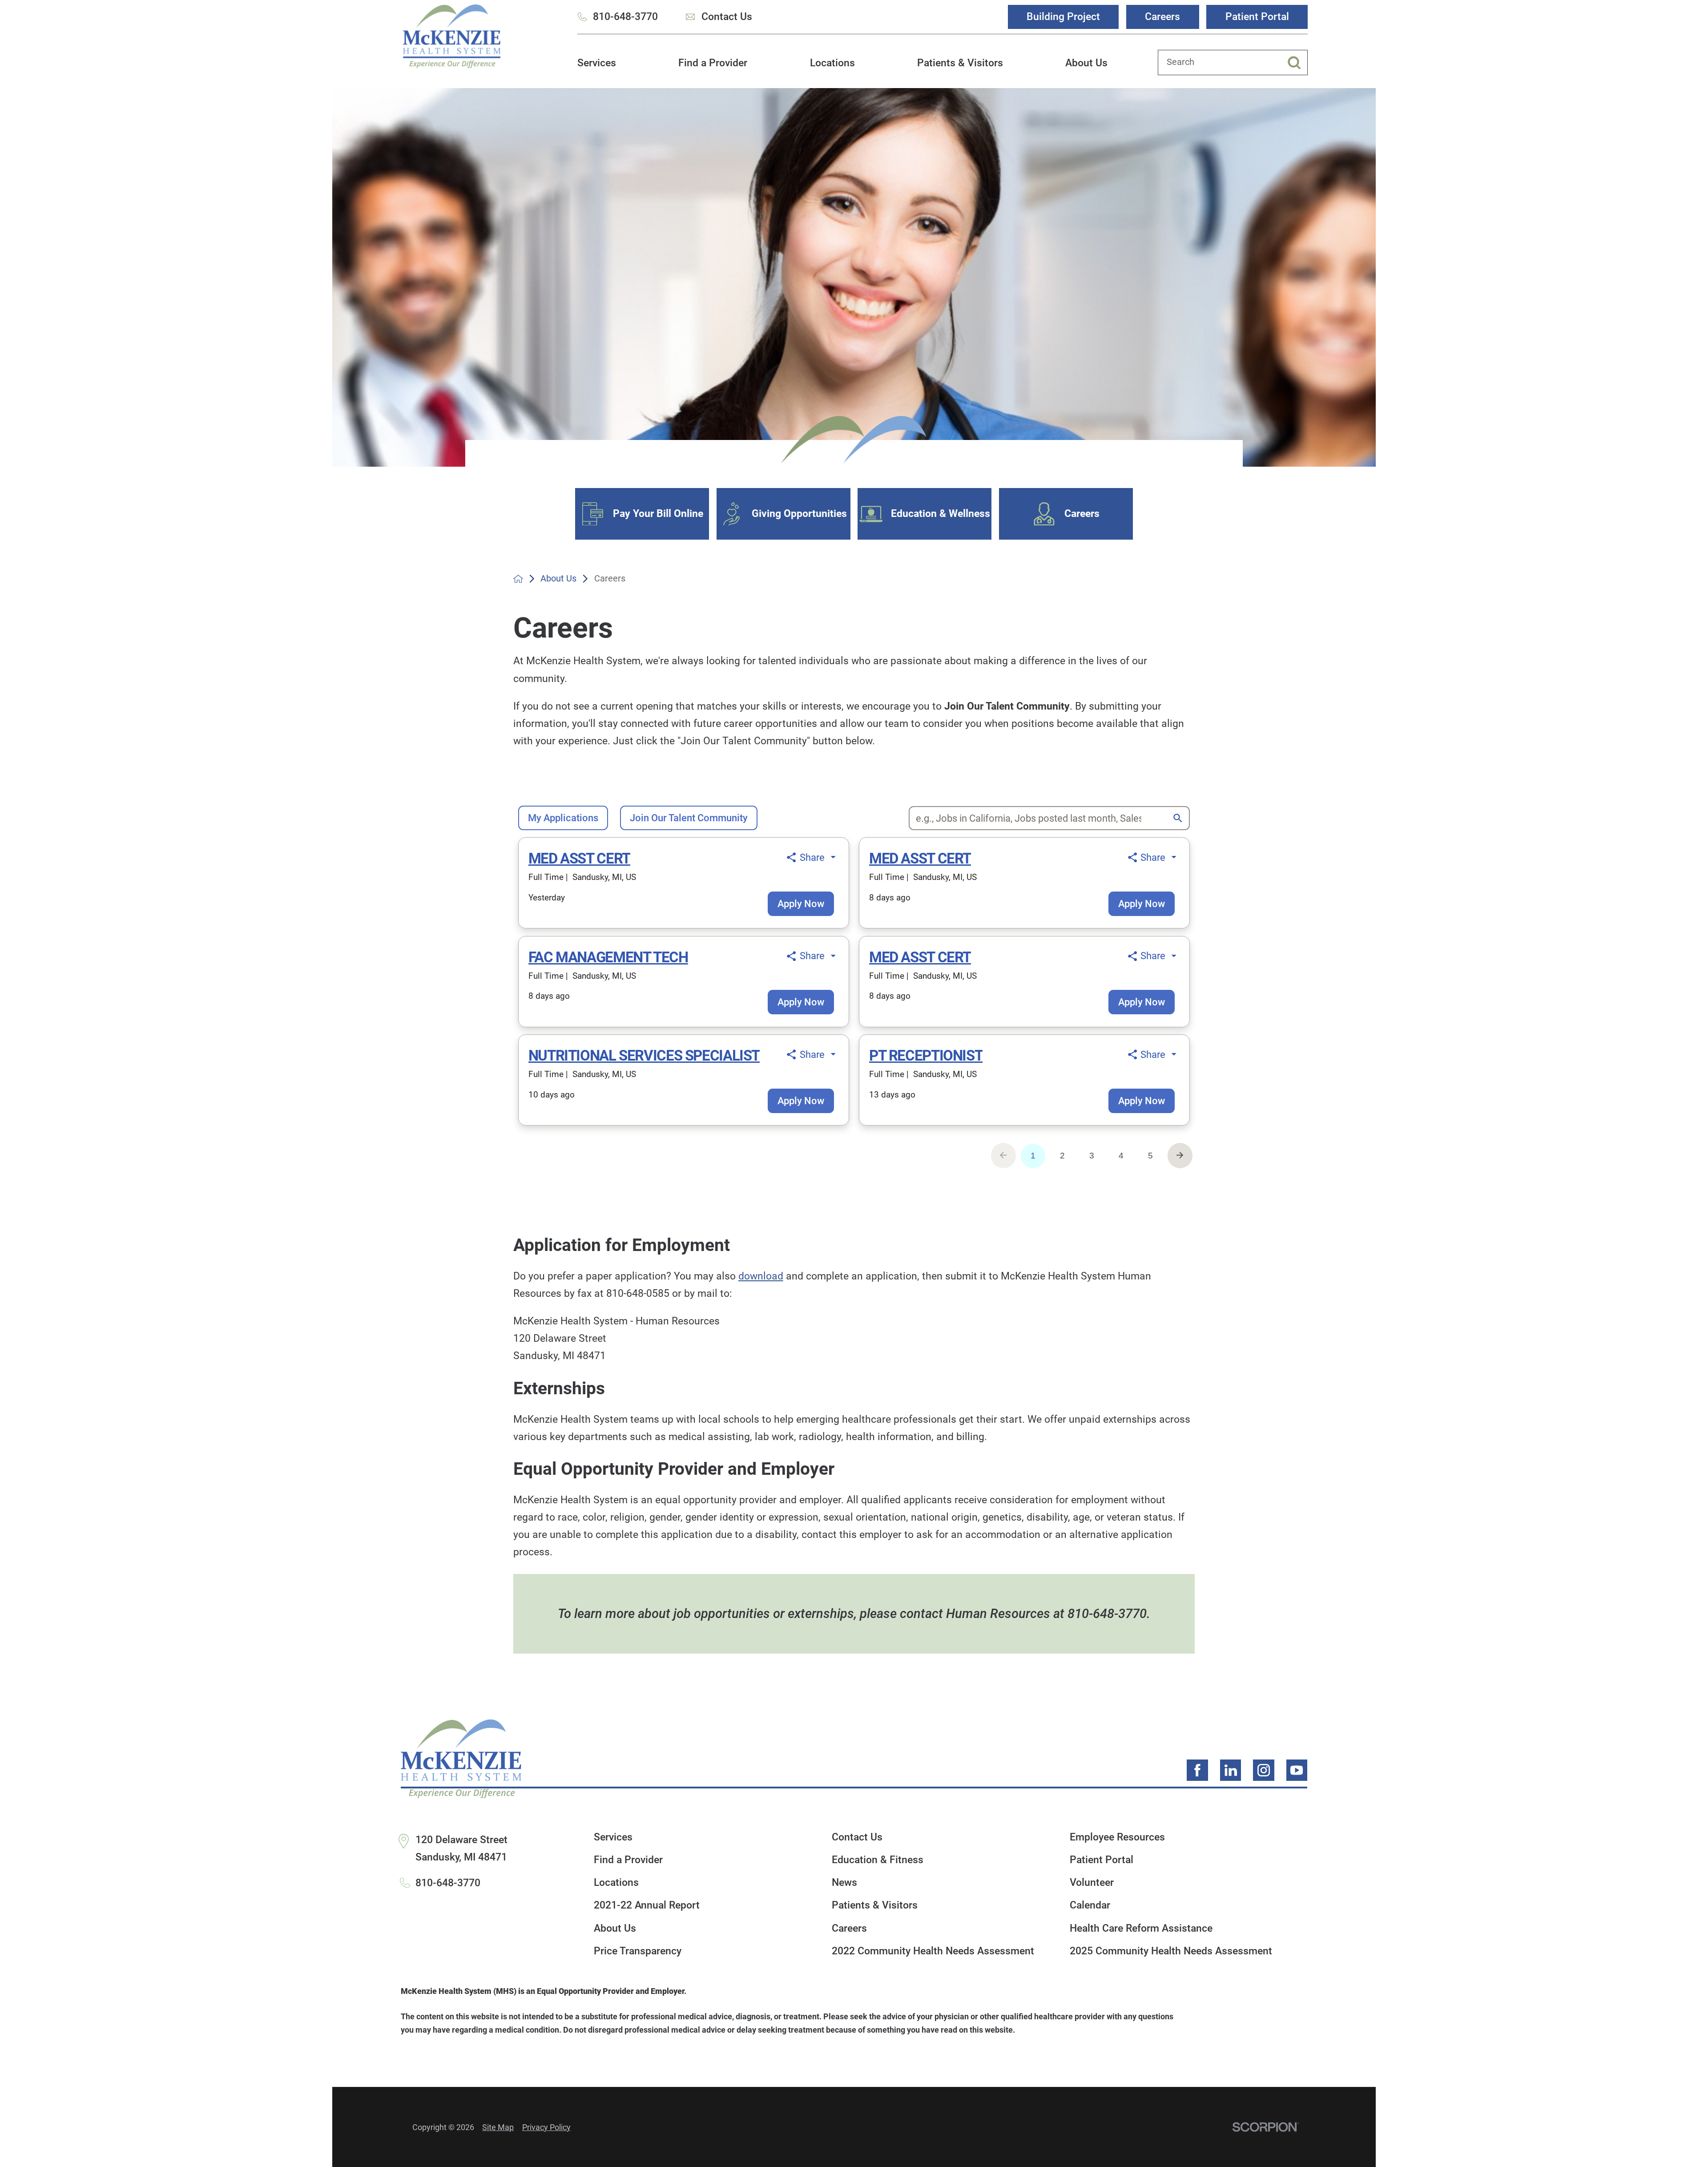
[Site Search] (1297, 63)
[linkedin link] (1231, 1770)
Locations (832, 63)
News (844, 1883)
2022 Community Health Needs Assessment (933, 1951)
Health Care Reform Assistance (1141, 1928)
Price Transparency (638, 1951)
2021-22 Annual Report (647, 1905)
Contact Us (727, 16)
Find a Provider (713, 63)
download (761, 1276)
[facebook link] (1197, 1770)
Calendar (1090, 1905)
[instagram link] (1264, 1770)
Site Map (498, 2127)
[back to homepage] (518, 579)
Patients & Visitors (960, 63)
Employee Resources (1117, 1837)
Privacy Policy (546, 2127)
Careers (1162, 16)
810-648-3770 (625, 16)
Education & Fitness (878, 1860)
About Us (1086, 63)
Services (597, 63)
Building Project (1063, 16)
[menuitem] (597, 69)
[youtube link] (1297, 1770)
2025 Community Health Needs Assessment (1171, 1951)
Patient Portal (1257, 16)
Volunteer (1092, 1883)
